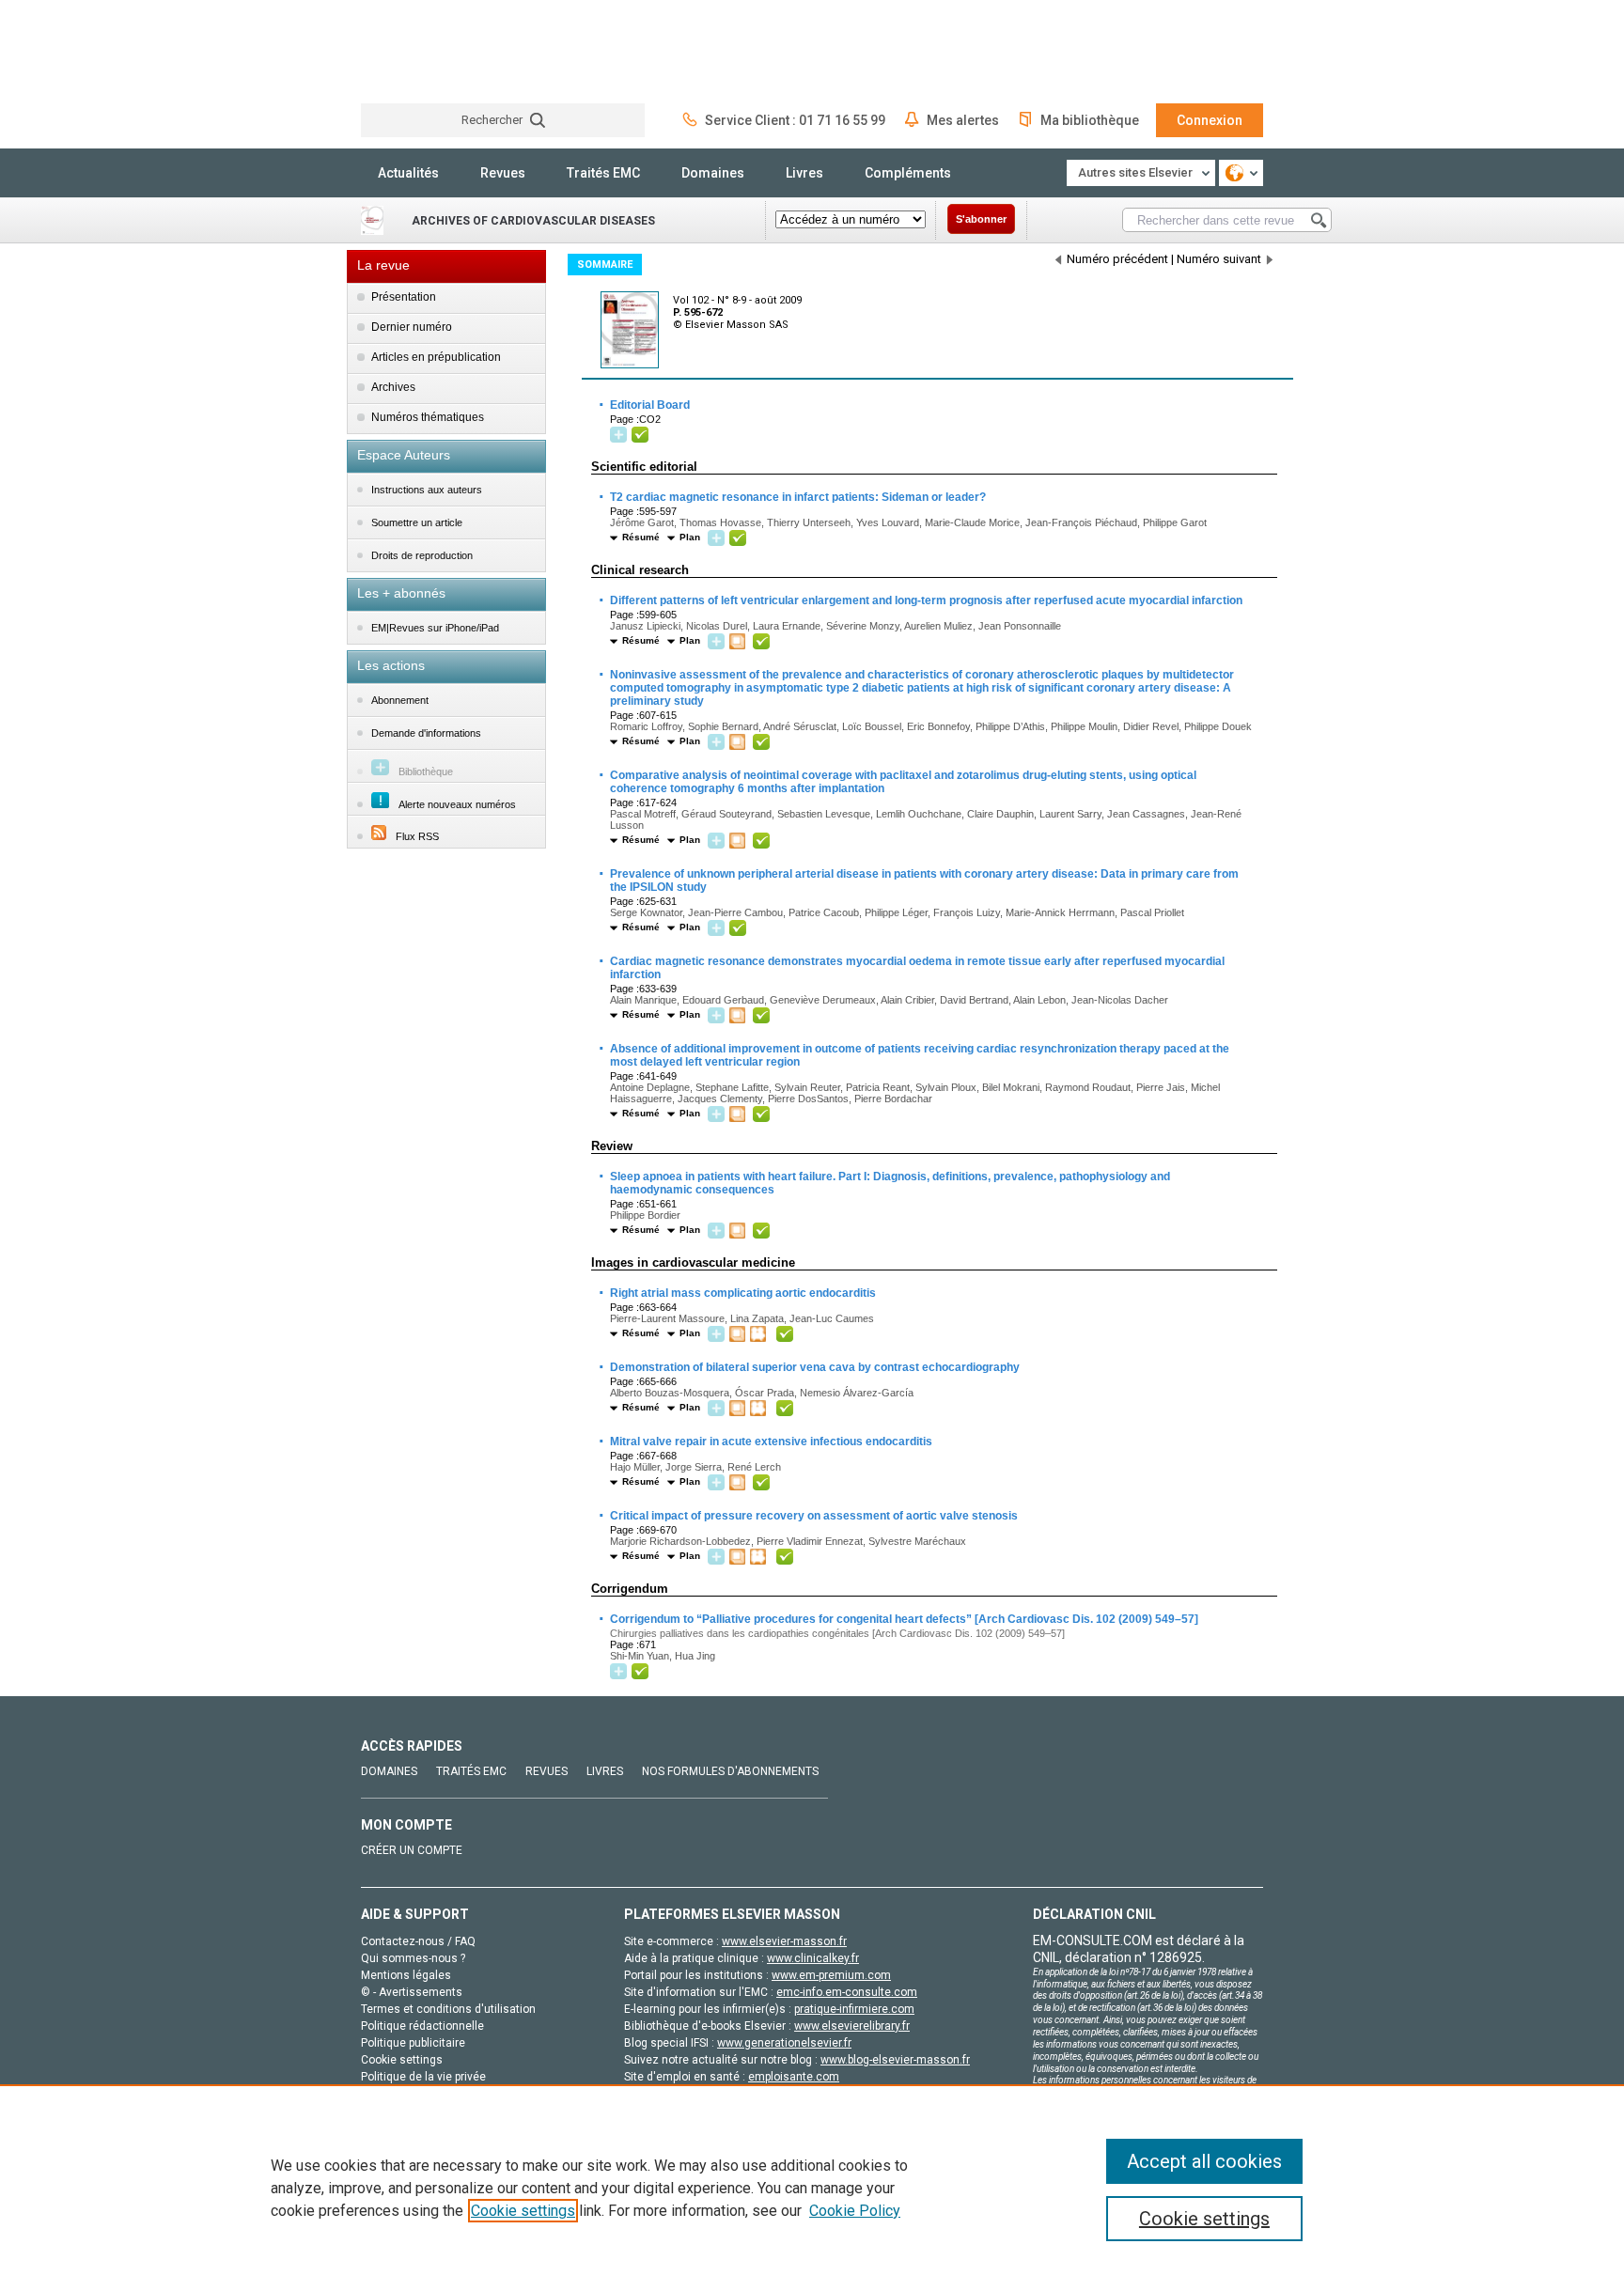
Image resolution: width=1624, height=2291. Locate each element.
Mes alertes (963, 120)
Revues (503, 173)
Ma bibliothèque (1090, 120)
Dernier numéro (412, 327)
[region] (812, 2188)
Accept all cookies (1204, 2161)
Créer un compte (412, 1850)
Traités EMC (603, 173)
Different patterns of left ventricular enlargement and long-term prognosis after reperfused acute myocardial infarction (925, 600)
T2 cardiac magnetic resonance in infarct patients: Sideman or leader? (797, 497)
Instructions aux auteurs (427, 490)
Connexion (1210, 120)
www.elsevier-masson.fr (784, 1941)
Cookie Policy (855, 2211)
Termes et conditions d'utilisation (448, 2009)
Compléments (908, 173)
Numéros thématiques (428, 417)
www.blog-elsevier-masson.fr (895, 2060)
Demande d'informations (426, 733)
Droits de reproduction (422, 555)
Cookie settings (523, 2211)
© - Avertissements (412, 1992)
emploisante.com (794, 2077)
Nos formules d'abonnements (730, 1771)
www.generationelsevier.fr (784, 2043)
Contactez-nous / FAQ (418, 1941)
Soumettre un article (417, 522)
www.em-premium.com (831, 1975)
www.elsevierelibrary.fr (852, 2026)
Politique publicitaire (413, 2043)
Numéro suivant (1219, 259)
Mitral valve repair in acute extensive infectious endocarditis (770, 1442)
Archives (393, 387)
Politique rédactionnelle (422, 2026)
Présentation (404, 297)
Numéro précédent (1117, 259)
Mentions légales (406, 1975)
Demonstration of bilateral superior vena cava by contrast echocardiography (814, 1367)
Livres (804, 173)
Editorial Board (649, 405)
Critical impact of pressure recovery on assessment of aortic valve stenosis (813, 1516)
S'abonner (981, 219)
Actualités (408, 173)
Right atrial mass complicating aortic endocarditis (742, 1293)
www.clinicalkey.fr (813, 1958)
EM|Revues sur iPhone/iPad (435, 628)
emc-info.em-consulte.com (847, 1992)
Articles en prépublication (436, 357)
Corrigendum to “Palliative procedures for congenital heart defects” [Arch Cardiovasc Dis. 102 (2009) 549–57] (903, 1619)
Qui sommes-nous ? (413, 1958)
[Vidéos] (760, 1335)
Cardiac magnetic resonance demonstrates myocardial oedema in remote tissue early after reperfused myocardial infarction (916, 967)
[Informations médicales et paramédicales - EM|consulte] (431, 51)
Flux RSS (417, 836)
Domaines (713, 173)
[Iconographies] (740, 642)
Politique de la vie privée (423, 2077)
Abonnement (400, 700)
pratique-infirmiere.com (854, 2009)
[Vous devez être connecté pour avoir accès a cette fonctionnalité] (621, 436)
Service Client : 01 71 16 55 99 (795, 120)
